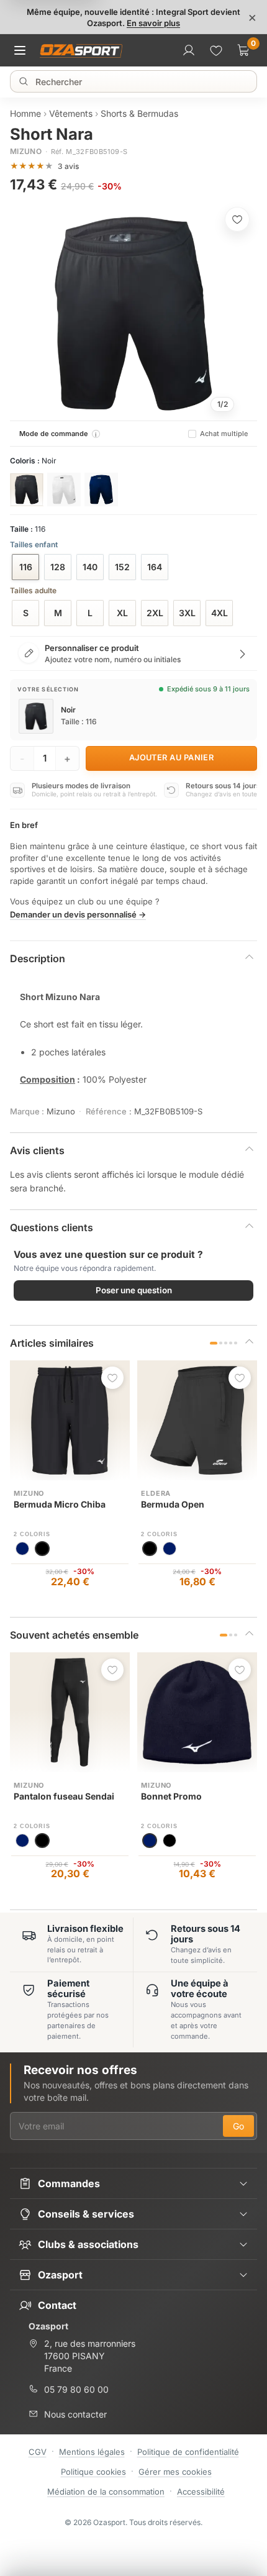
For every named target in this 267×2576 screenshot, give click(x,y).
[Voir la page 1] (214, 1343)
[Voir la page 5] (236, 1343)
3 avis (68, 166)
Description (38, 958)
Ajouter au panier (172, 758)
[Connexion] (189, 50)
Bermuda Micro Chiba (60, 1504)
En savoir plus (153, 23)
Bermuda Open (173, 1504)
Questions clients (52, 1227)
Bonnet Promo (171, 1796)
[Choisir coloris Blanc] (64, 489)
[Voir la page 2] (221, 1343)
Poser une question (134, 1290)
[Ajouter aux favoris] (237, 219)
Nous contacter (75, 2414)
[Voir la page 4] (231, 1343)
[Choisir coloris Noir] (27, 489)
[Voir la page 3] (226, 1343)
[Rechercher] (24, 81)
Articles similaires (52, 1343)
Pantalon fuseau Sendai (64, 1796)
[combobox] (135, 81)
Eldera (156, 1493)
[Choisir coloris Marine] (101, 489)
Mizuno (26, 151)
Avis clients (37, 1150)
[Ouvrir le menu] (24, 50)
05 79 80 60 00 (76, 2389)
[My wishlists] (216, 50)
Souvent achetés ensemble (74, 1635)
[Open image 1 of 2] (133, 314)
